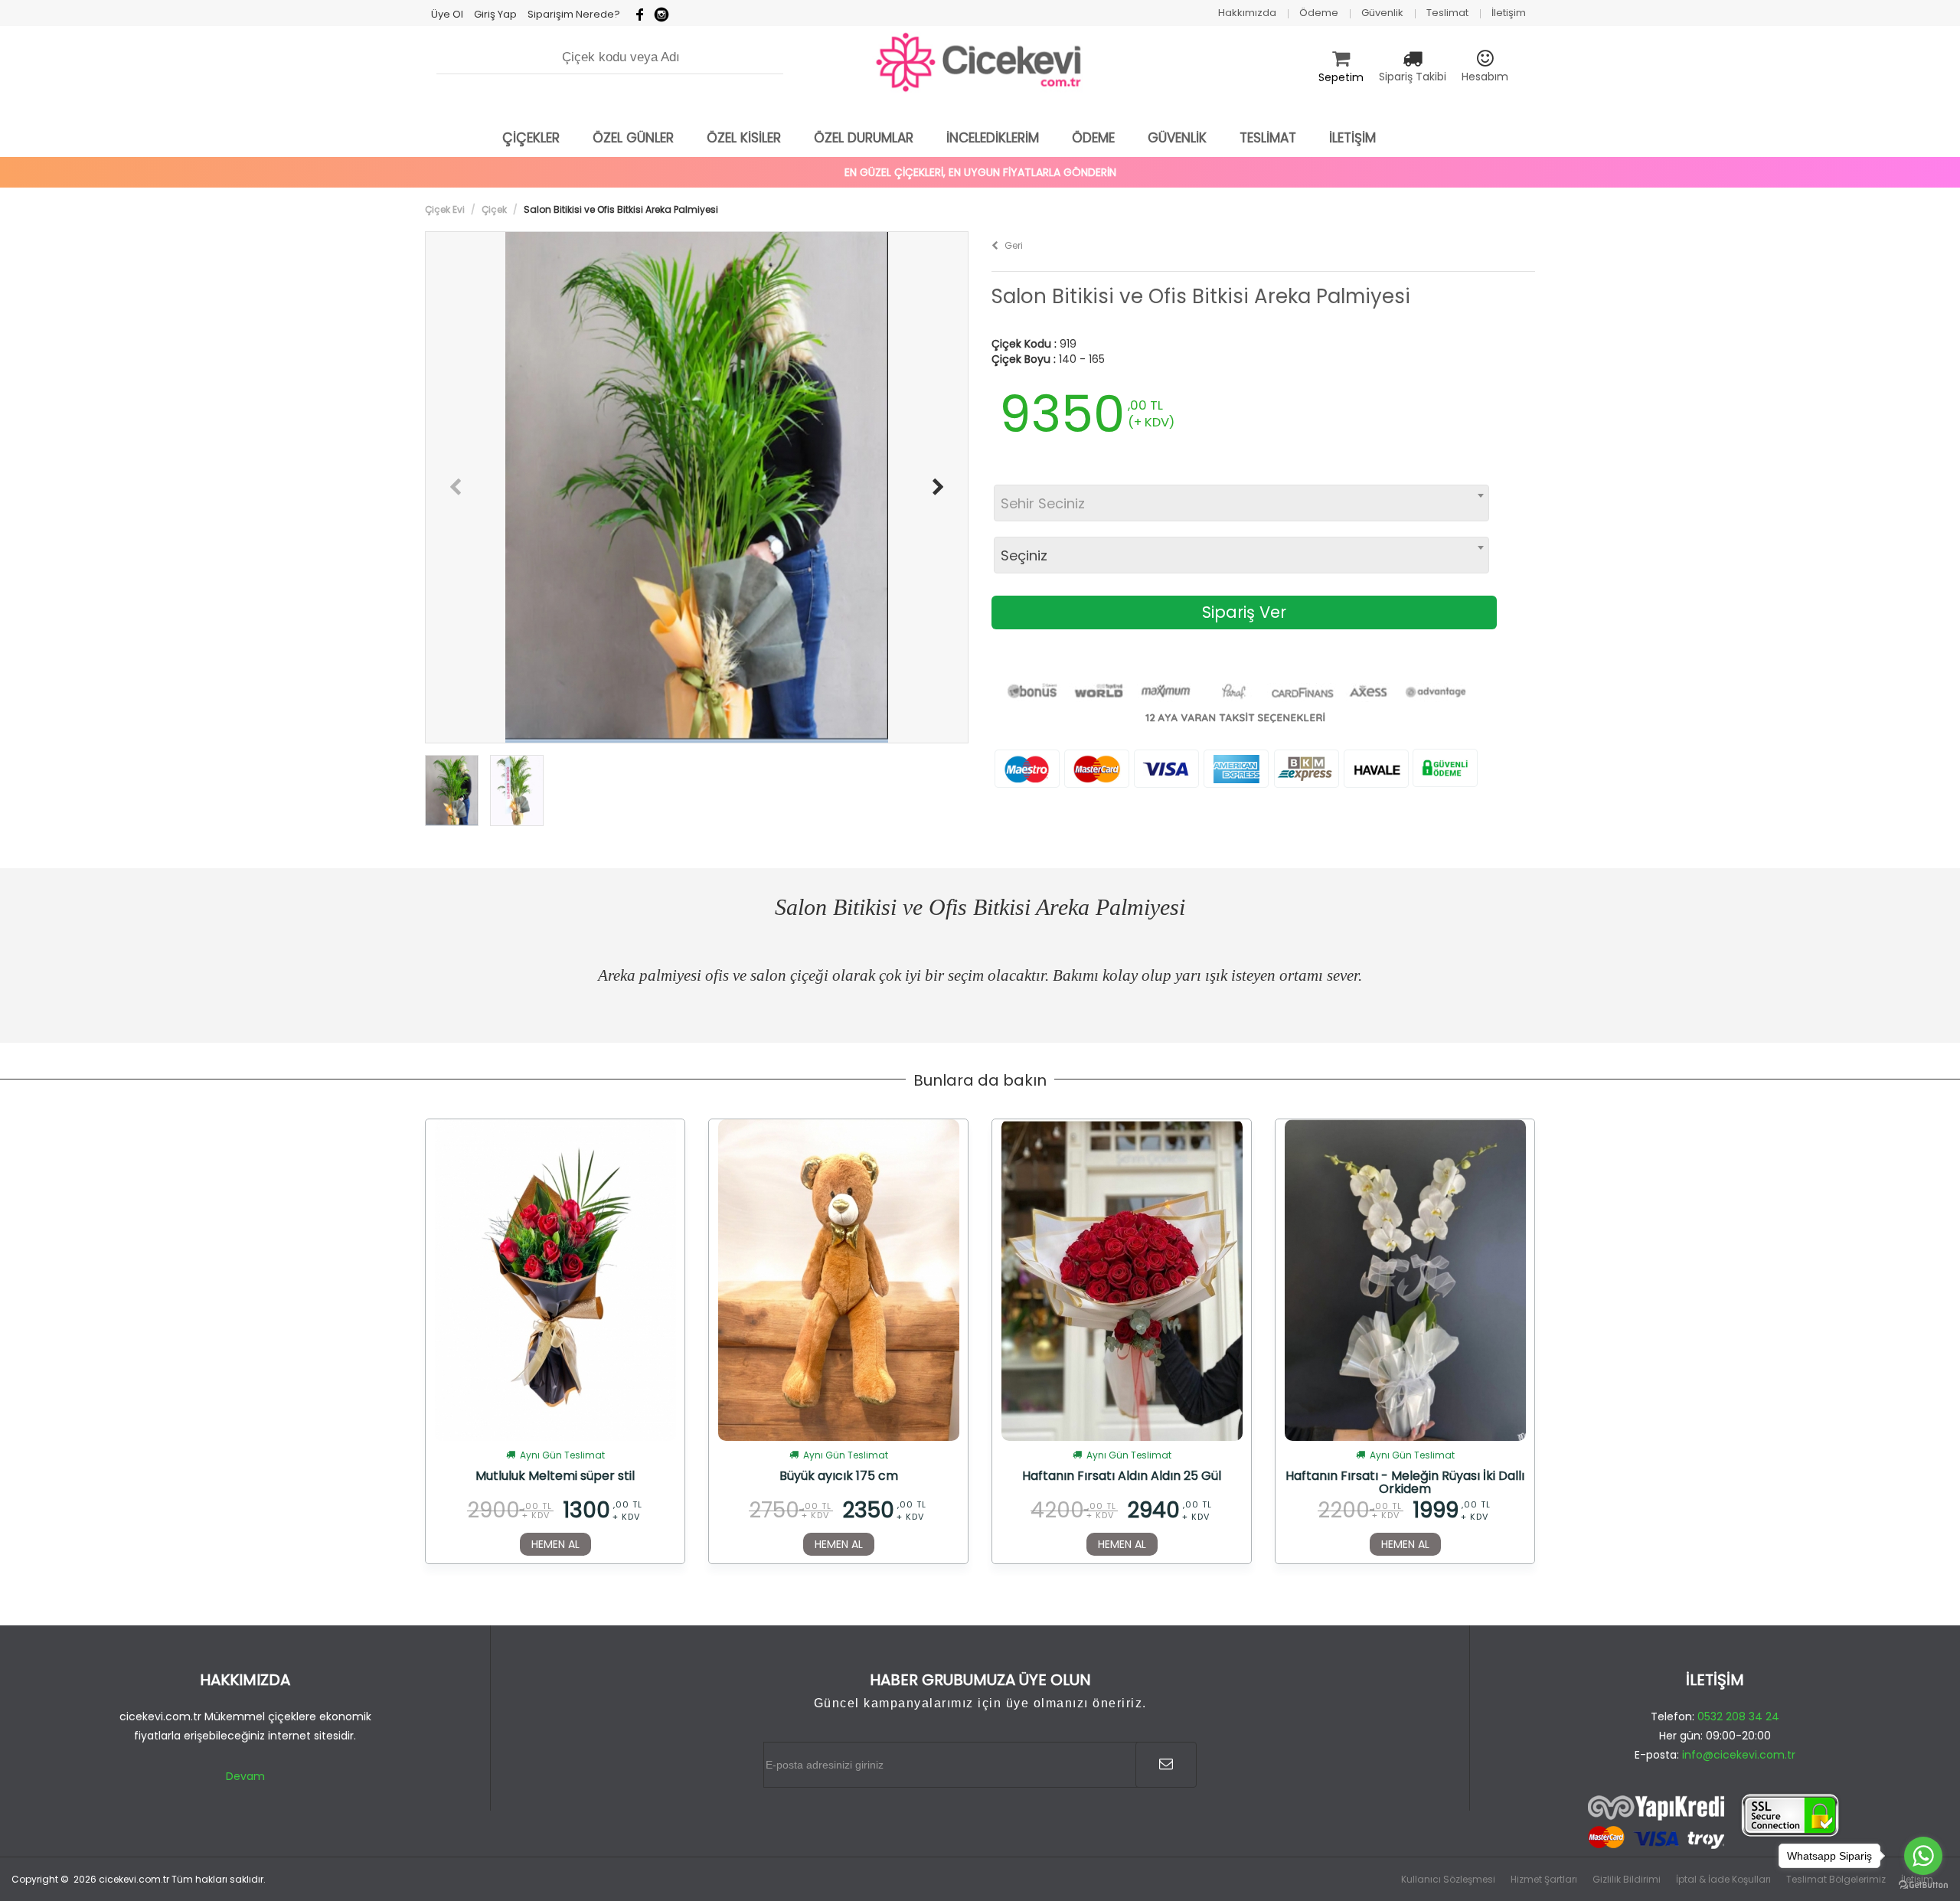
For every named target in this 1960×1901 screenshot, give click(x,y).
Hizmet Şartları (1544, 1879)
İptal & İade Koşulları (1723, 1879)
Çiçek (494, 209)
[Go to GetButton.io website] (1923, 1885)
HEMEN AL (555, 1544)
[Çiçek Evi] (980, 63)
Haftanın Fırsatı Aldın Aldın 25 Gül (1122, 1477)
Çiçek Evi (445, 209)
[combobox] (1241, 503)
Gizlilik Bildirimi (1627, 1879)
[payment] (1715, 1822)
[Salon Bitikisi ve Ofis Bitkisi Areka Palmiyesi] (697, 487)
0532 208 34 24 (1738, 1716)
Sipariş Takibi (1413, 77)
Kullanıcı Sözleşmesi (1448, 1879)
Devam (245, 1776)
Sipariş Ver (1244, 612)
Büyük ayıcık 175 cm (839, 1477)
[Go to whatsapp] (1923, 1856)
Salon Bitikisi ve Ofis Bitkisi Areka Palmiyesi (1201, 297)
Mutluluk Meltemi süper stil (555, 1477)
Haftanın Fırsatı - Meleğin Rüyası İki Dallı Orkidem (1405, 1482)
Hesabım (1485, 77)
